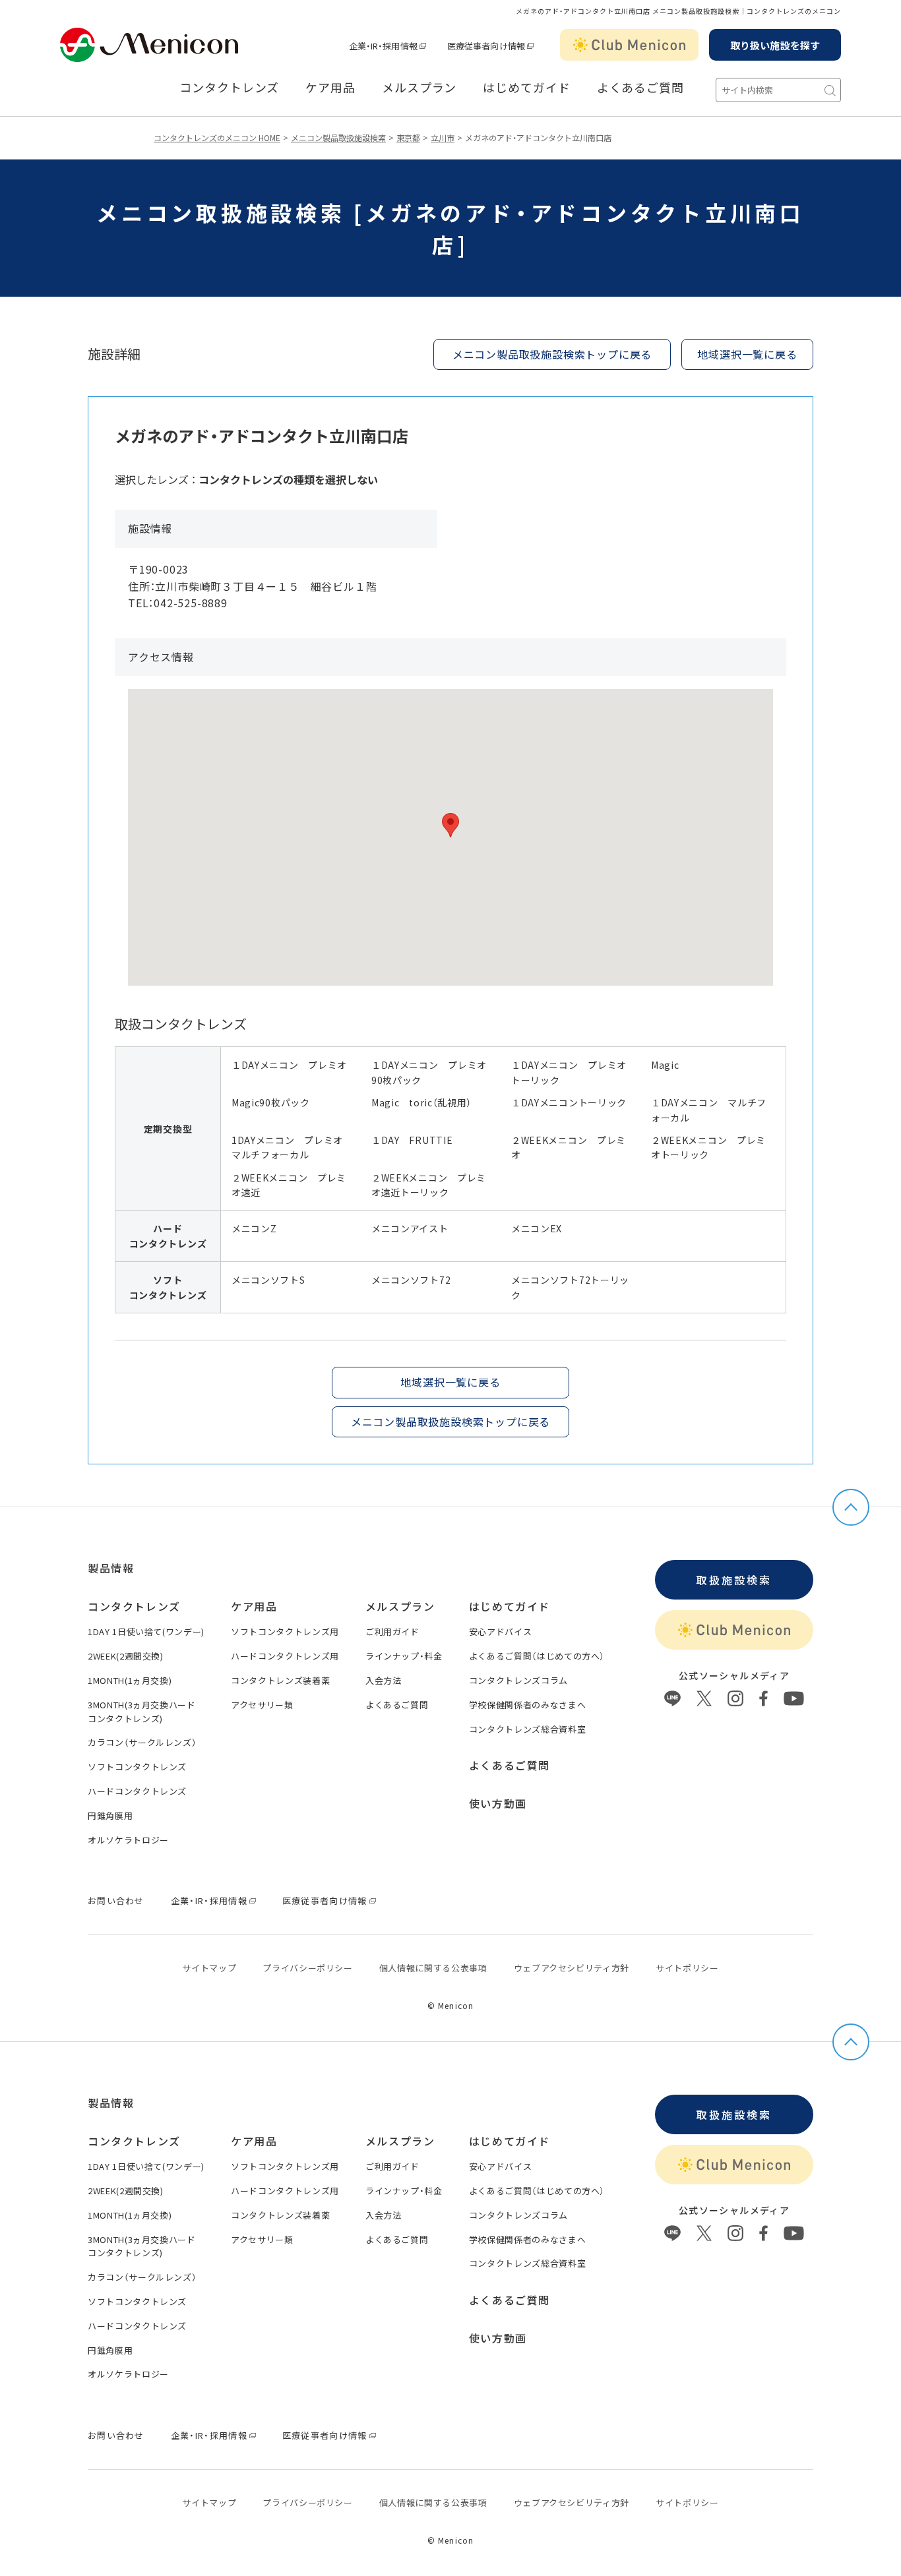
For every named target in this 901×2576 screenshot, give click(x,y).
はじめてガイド (526, 88)
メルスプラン (400, 1606)
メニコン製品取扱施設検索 (338, 137)
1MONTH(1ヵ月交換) (130, 1680)
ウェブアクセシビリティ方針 (572, 1968)
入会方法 (384, 1680)
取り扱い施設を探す (775, 45)
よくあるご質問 (640, 88)
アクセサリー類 (262, 1705)
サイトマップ (209, 1968)
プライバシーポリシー (308, 1968)
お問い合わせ (116, 1901)
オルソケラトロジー (128, 1840)
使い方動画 (498, 1803)
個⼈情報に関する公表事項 (433, 1968)
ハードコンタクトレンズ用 (285, 1656)
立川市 (443, 137)
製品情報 (111, 1568)
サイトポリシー (687, 1968)
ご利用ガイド (392, 1632)
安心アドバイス (501, 1632)
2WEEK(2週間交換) (126, 1656)
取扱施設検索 (734, 1580)
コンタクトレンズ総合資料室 (527, 1729)
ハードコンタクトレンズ (137, 1791)
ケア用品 (330, 88)
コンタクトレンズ (229, 88)
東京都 (408, 137)
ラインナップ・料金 (404, 1656)
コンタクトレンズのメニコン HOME (217, 137)
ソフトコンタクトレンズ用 (285, 1632)
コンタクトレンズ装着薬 (280, 1680)
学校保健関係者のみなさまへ (527, 1705)
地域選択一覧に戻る (747, 354)
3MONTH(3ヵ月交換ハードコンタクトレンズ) (142, 1712)
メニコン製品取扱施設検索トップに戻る (552, 354)
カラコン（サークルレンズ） (142, 1742)
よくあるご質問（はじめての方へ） (537, 1656)
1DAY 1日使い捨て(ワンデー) (146, 1632)
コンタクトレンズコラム (518, 1680)
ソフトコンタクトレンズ (137, 1767)
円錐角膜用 (110, 1815)
